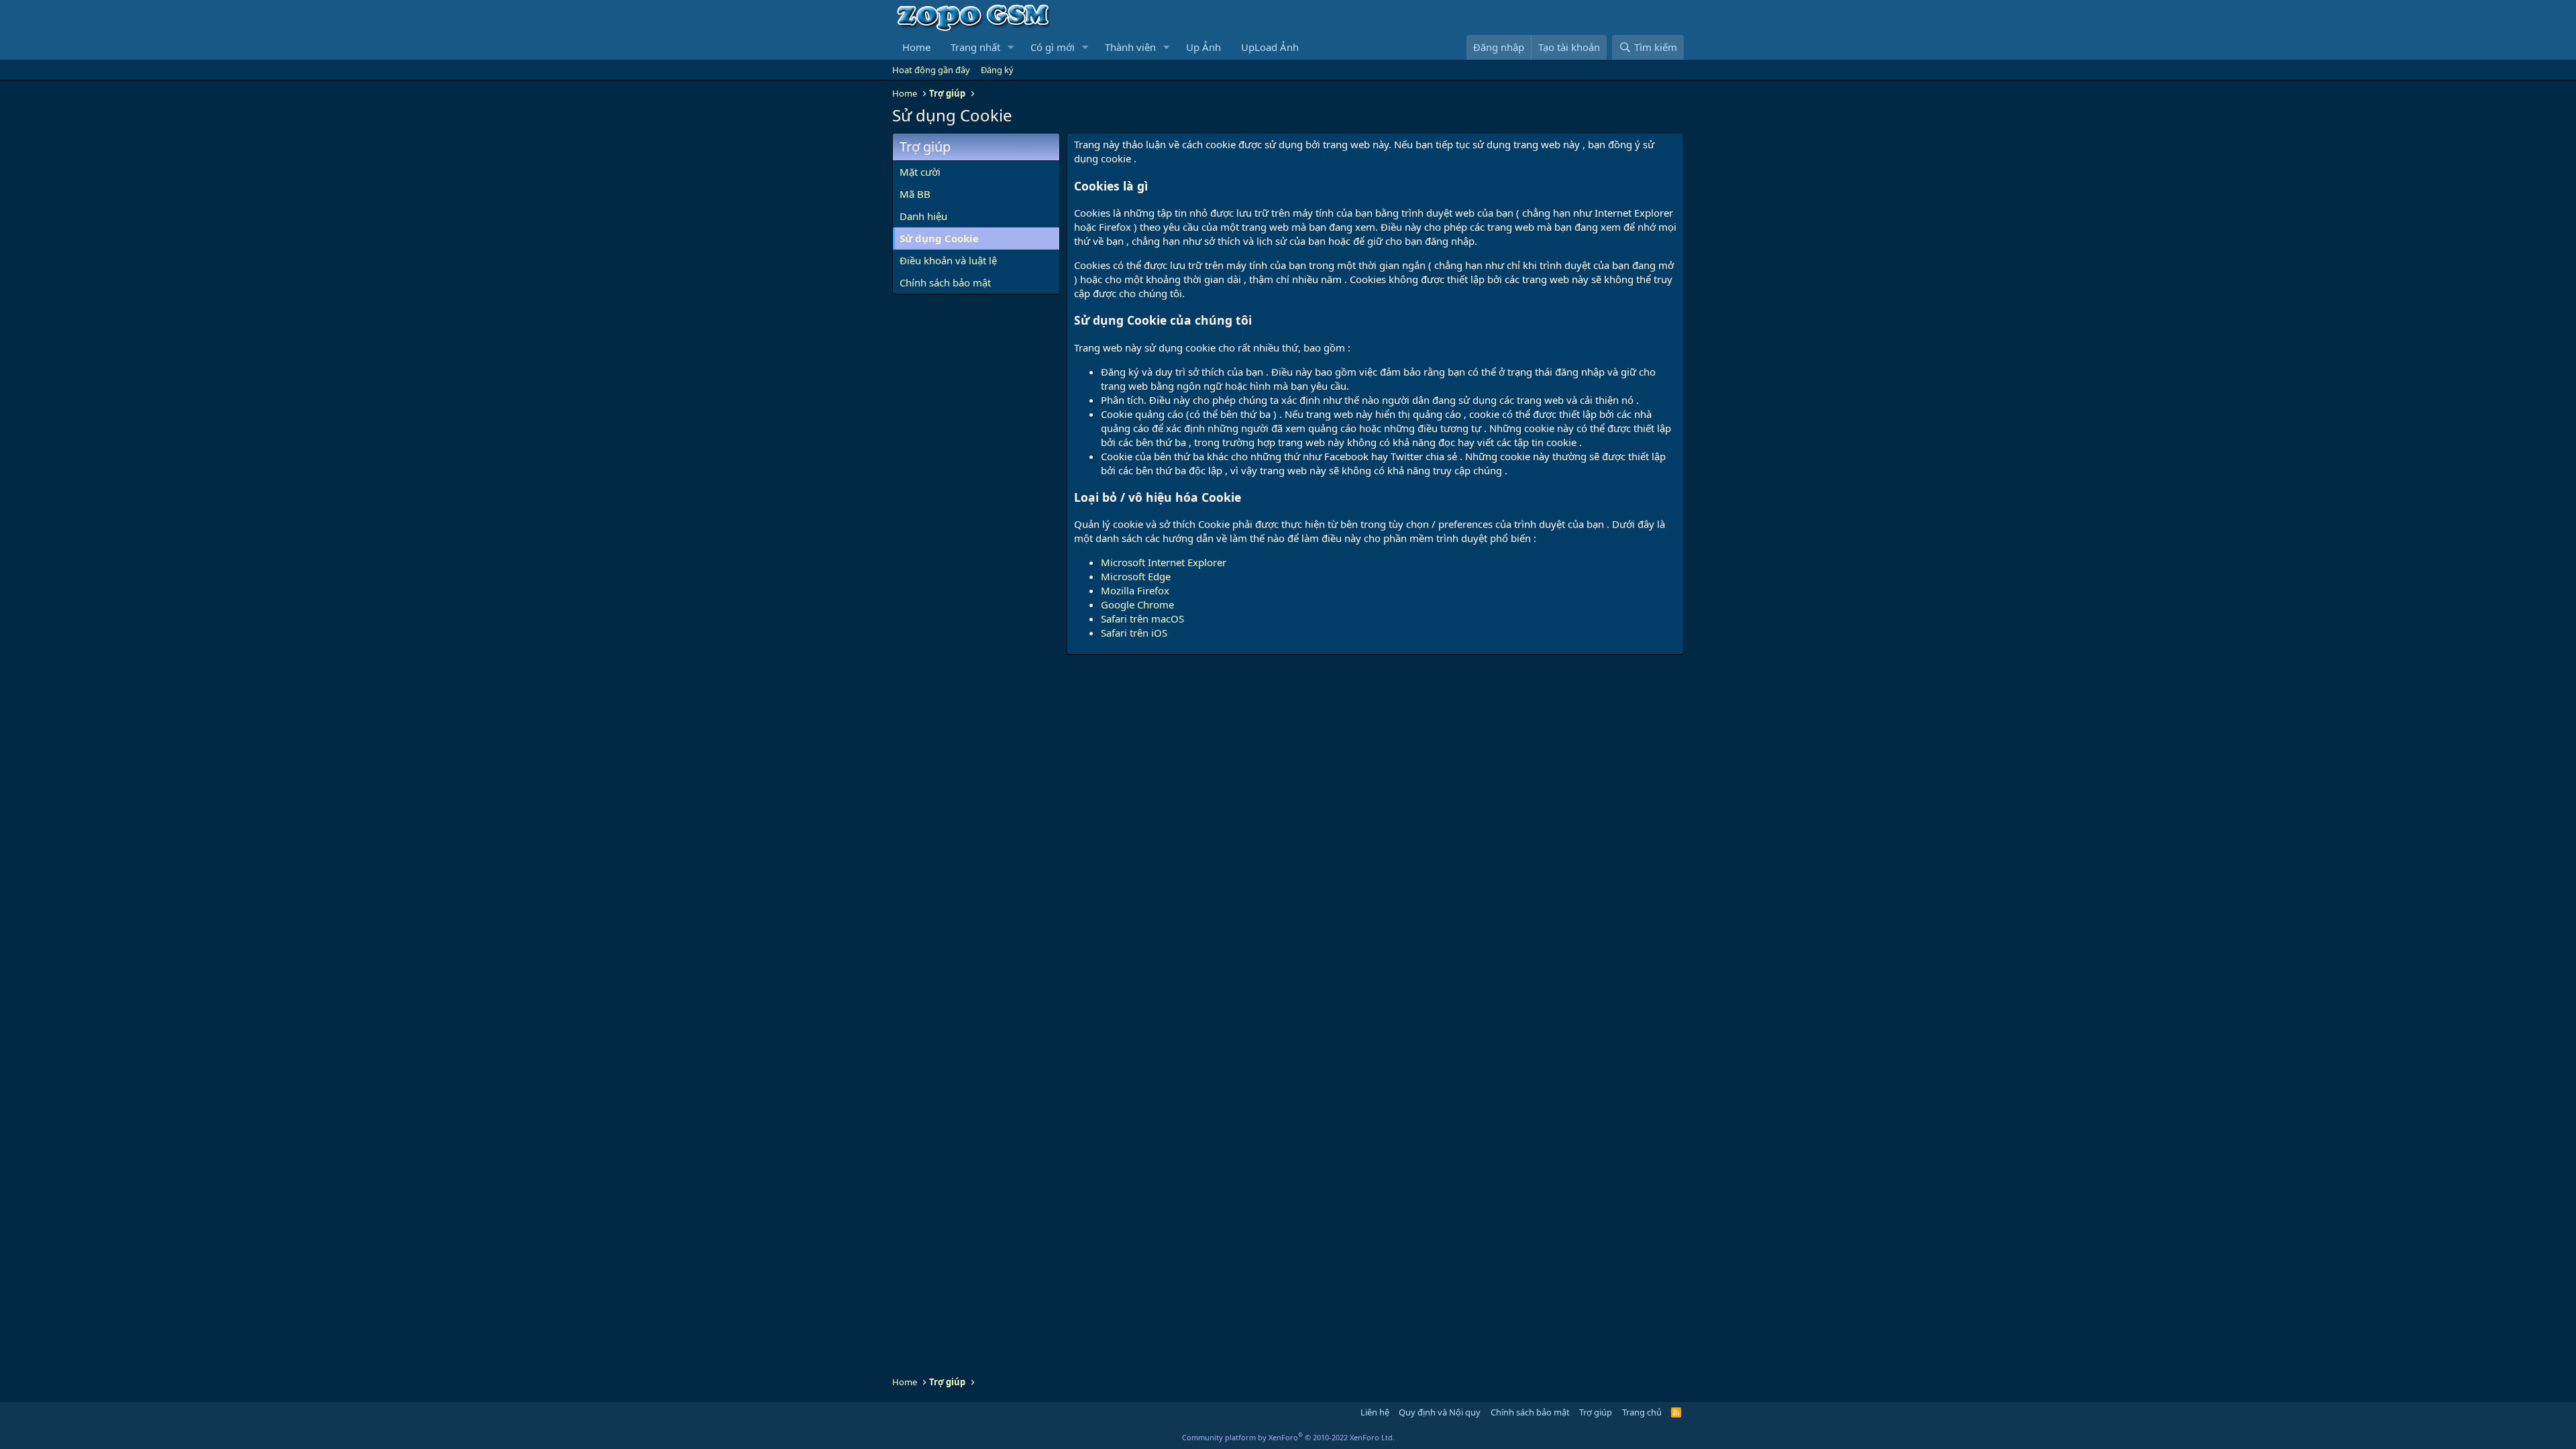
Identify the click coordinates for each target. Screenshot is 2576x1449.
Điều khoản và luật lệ (948, 260)
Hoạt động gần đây (931, 70)
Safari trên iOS (1134, 633)
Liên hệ (1375, 1412)
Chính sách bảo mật (945, 282)
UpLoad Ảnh (1270, 47)
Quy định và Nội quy (1440, 1412)
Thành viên (1130, 47)
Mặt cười (920, 172)
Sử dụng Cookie (939, 238)
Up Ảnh (1203, 47)
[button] (1011, 47)
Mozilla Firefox (1135, 590)
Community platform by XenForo (1288, 1437)
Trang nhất (975, 47)
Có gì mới (1053, 47)
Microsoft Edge (1136, 576)
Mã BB (915, 194)
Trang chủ (1642, 1412)
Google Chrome (1137, 604)
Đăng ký (997, 70)
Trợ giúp (1596, 1412)
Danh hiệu (923, 216)
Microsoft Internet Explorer (1164, 562)
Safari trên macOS (1142, 619)
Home (916, 47)
